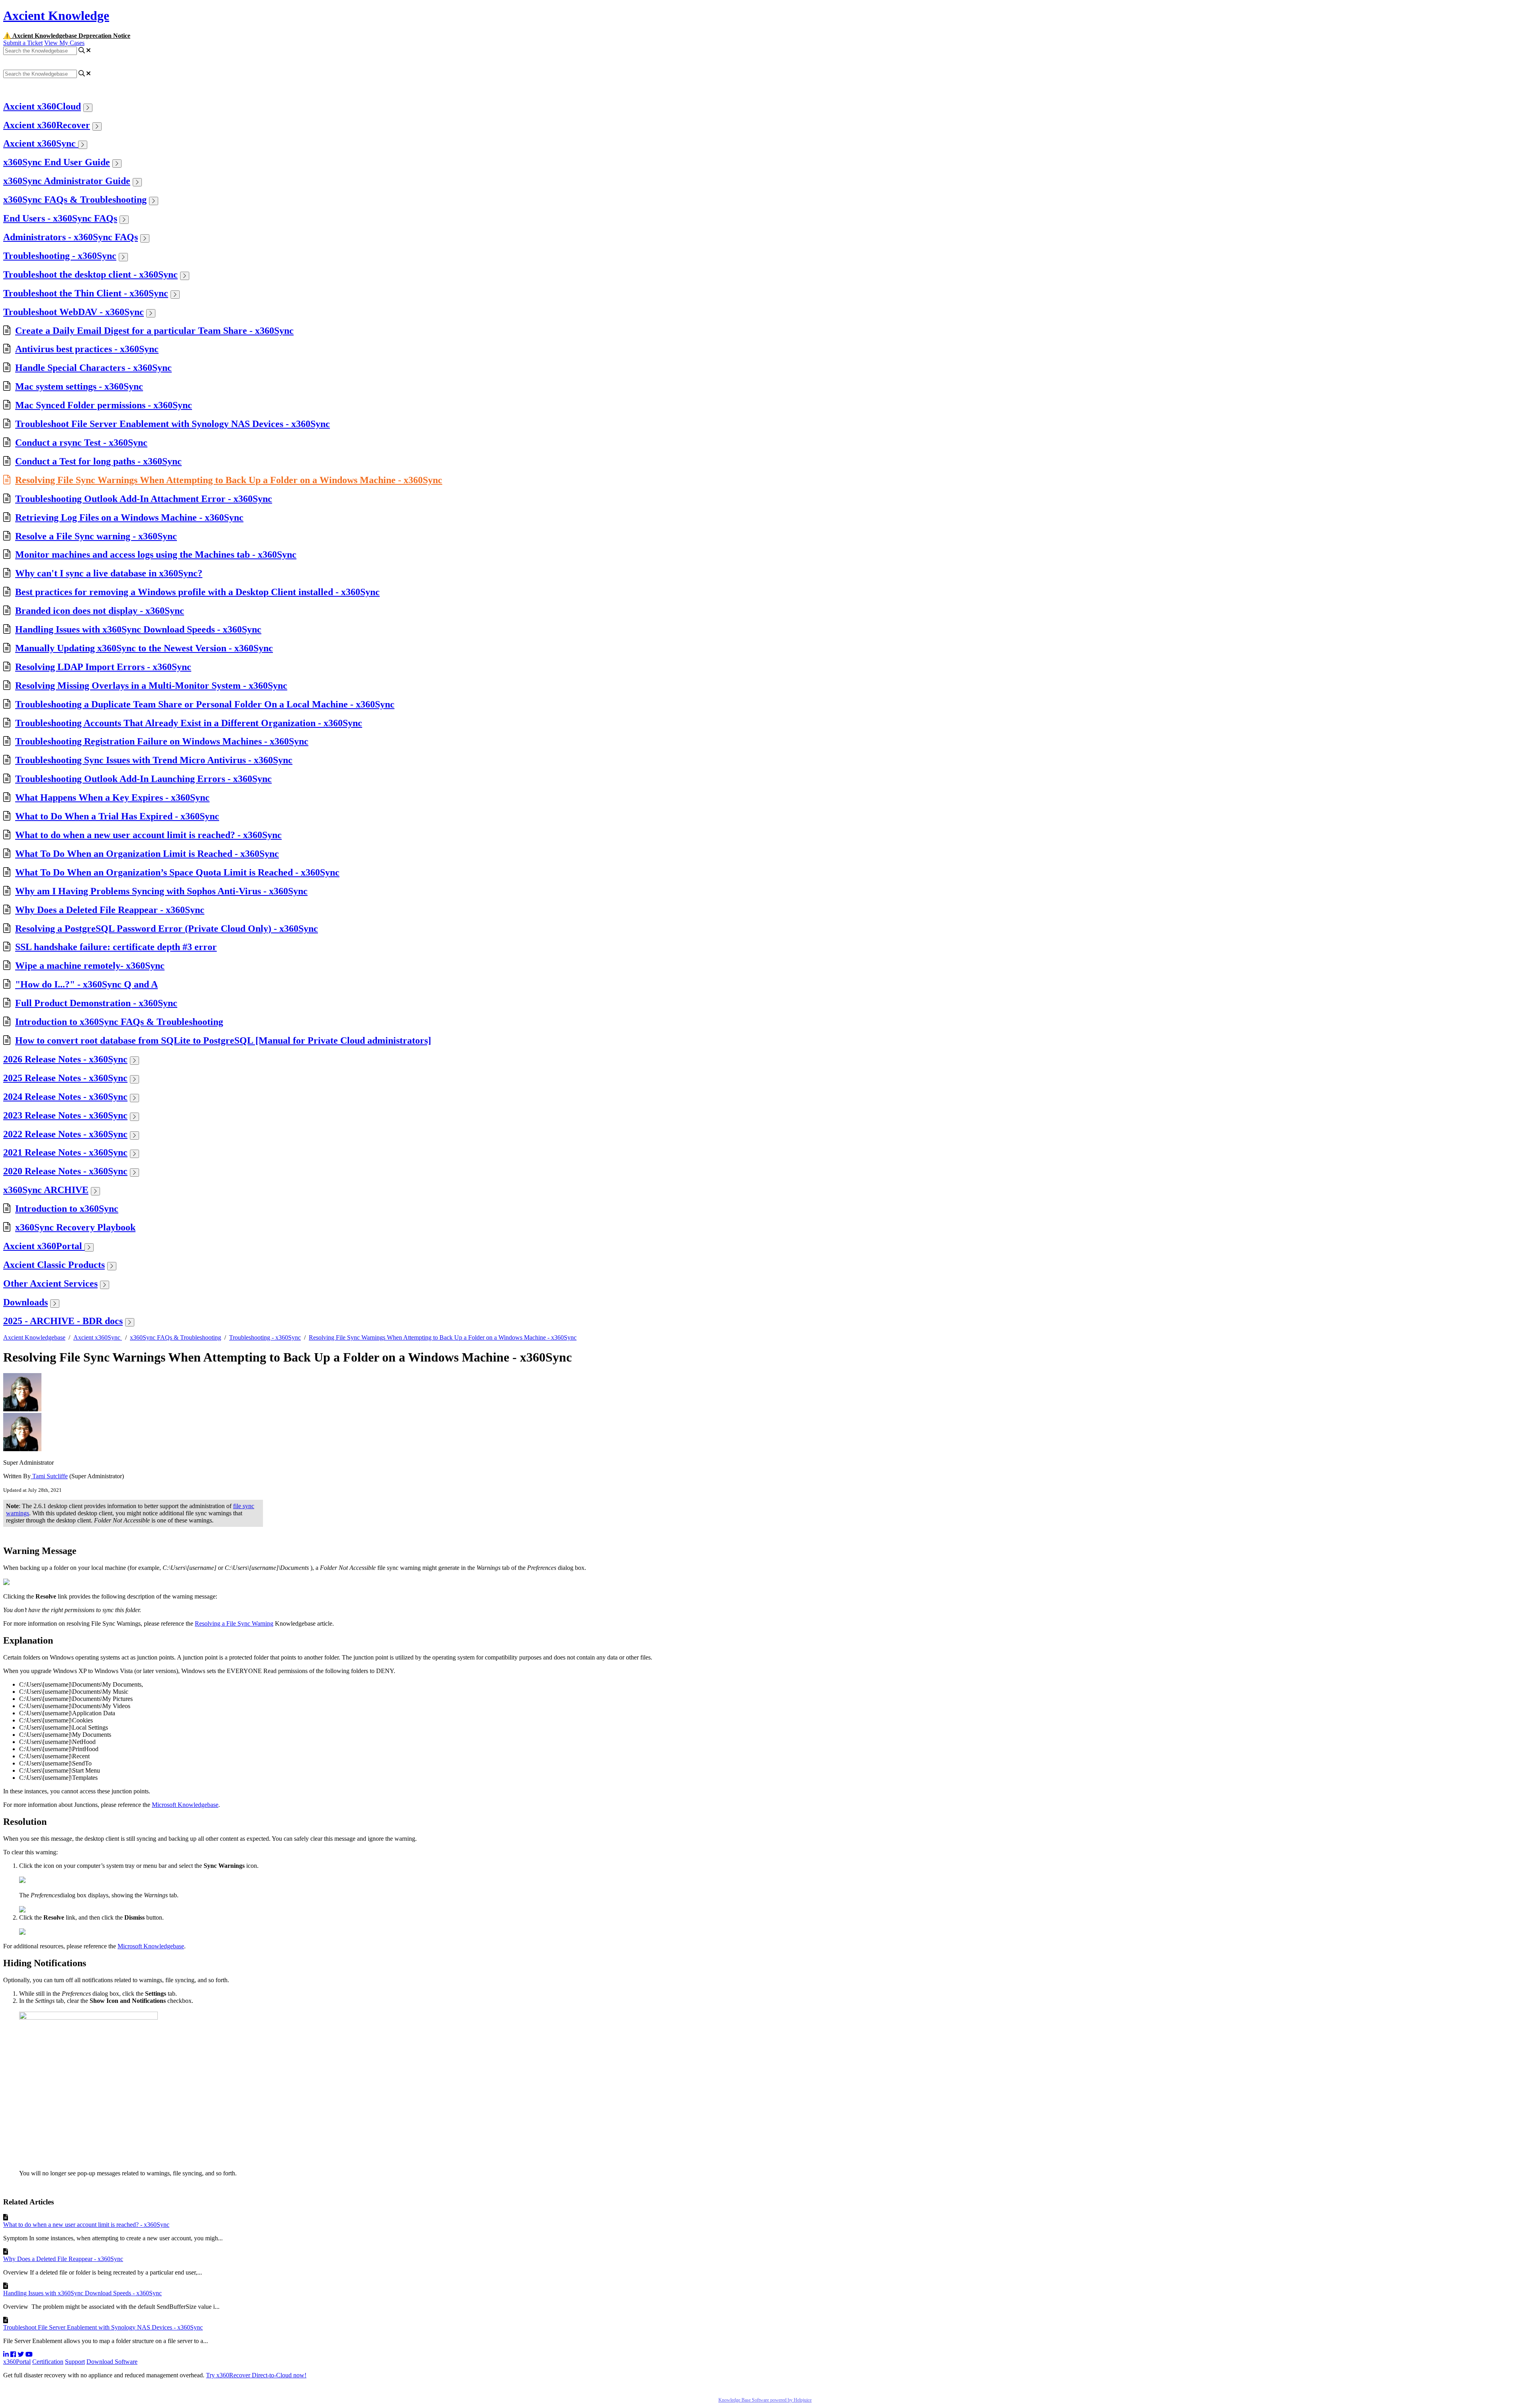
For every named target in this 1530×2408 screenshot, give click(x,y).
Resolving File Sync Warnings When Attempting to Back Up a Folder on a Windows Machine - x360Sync (229, 480)
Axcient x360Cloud (42, 106)
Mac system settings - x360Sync (79, 386)
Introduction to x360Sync (67, 1209)
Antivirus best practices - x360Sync (87, 349)
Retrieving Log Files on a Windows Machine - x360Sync (129, 517)
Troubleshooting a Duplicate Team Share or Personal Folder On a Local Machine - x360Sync (205, 704)
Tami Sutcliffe (49, 1476)
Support (75, 2362)
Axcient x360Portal (44, 1246)
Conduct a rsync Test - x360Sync (81, 443)
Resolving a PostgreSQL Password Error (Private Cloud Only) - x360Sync (167, 929)
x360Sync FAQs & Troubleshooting (75, 200)
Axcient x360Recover (47, 125)
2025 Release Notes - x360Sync (65, 1078)
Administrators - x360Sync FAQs (71, 237)
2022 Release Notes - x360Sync (65, 1134)
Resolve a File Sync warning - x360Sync (96, 536)
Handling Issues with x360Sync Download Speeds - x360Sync (138, 629)
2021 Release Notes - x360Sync (65, 1152)
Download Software (112, 2362)
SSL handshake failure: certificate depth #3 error (116, 947)
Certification (48, 2362)
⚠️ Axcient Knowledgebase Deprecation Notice (67, 36)
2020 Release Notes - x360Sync (65, 1171)
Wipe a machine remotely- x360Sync (90, 966)
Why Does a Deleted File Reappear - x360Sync (110, 910)
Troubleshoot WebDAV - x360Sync (74, 312)
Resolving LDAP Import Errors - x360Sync (103, 667)
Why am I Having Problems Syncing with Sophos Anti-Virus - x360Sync (161, 891)
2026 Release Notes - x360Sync (65, 1059)
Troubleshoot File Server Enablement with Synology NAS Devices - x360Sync (173, 424)
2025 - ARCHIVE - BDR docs (63, 1321)
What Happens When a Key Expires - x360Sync (112, 797)
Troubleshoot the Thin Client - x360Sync (86, 293)
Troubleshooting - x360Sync (60, 256)
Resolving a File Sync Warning (234, 1623)
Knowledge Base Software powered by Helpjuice (765, 2400)
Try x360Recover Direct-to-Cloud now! (256, 2375)
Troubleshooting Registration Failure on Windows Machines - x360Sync (162, 741)
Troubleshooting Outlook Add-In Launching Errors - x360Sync (143, 779)
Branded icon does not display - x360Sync (100, 611)
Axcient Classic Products (54, 1265)
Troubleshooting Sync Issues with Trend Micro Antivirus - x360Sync (154, 760)
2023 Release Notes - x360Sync (65, 1115)
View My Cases (64, 43)
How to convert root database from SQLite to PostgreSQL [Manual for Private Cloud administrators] (223, 1040)
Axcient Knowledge (56, 16)
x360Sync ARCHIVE (46, 1190)
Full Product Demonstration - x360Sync (96, 1003)
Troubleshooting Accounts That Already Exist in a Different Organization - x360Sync (189, 723)
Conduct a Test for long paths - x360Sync (98, 461)
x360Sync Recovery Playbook (75, 1227)
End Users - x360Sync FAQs (60, 218)
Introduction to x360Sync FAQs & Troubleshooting (119, 1022)
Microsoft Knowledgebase (185, 1805)
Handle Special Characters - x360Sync (93, 368)
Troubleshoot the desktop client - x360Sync (90, 274)
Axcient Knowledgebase (34, 1337)
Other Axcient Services (50, 1283)
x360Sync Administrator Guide (67, 181)
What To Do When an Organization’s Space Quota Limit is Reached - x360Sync (177, 872)
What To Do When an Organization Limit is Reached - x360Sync (147, 854)
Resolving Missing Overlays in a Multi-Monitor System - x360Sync (151, 686)
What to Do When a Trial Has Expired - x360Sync (117, 816)
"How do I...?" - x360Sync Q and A (86, 984)
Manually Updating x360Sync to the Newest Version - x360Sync (144, 648)
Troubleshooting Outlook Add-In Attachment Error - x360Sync (144, 499)
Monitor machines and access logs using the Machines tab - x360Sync (156, 554)
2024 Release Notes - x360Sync (65, 1097)
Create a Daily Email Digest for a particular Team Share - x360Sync (154, 331)
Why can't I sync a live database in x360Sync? (109, 573)
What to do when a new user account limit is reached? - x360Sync (148, 835)
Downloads (25, 1302)
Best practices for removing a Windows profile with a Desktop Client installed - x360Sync (197, 592)
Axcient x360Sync (41, 143)
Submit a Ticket (23, 43)
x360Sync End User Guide (57, 162)
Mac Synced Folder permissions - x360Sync (104, 405)
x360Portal (17, 2362)
